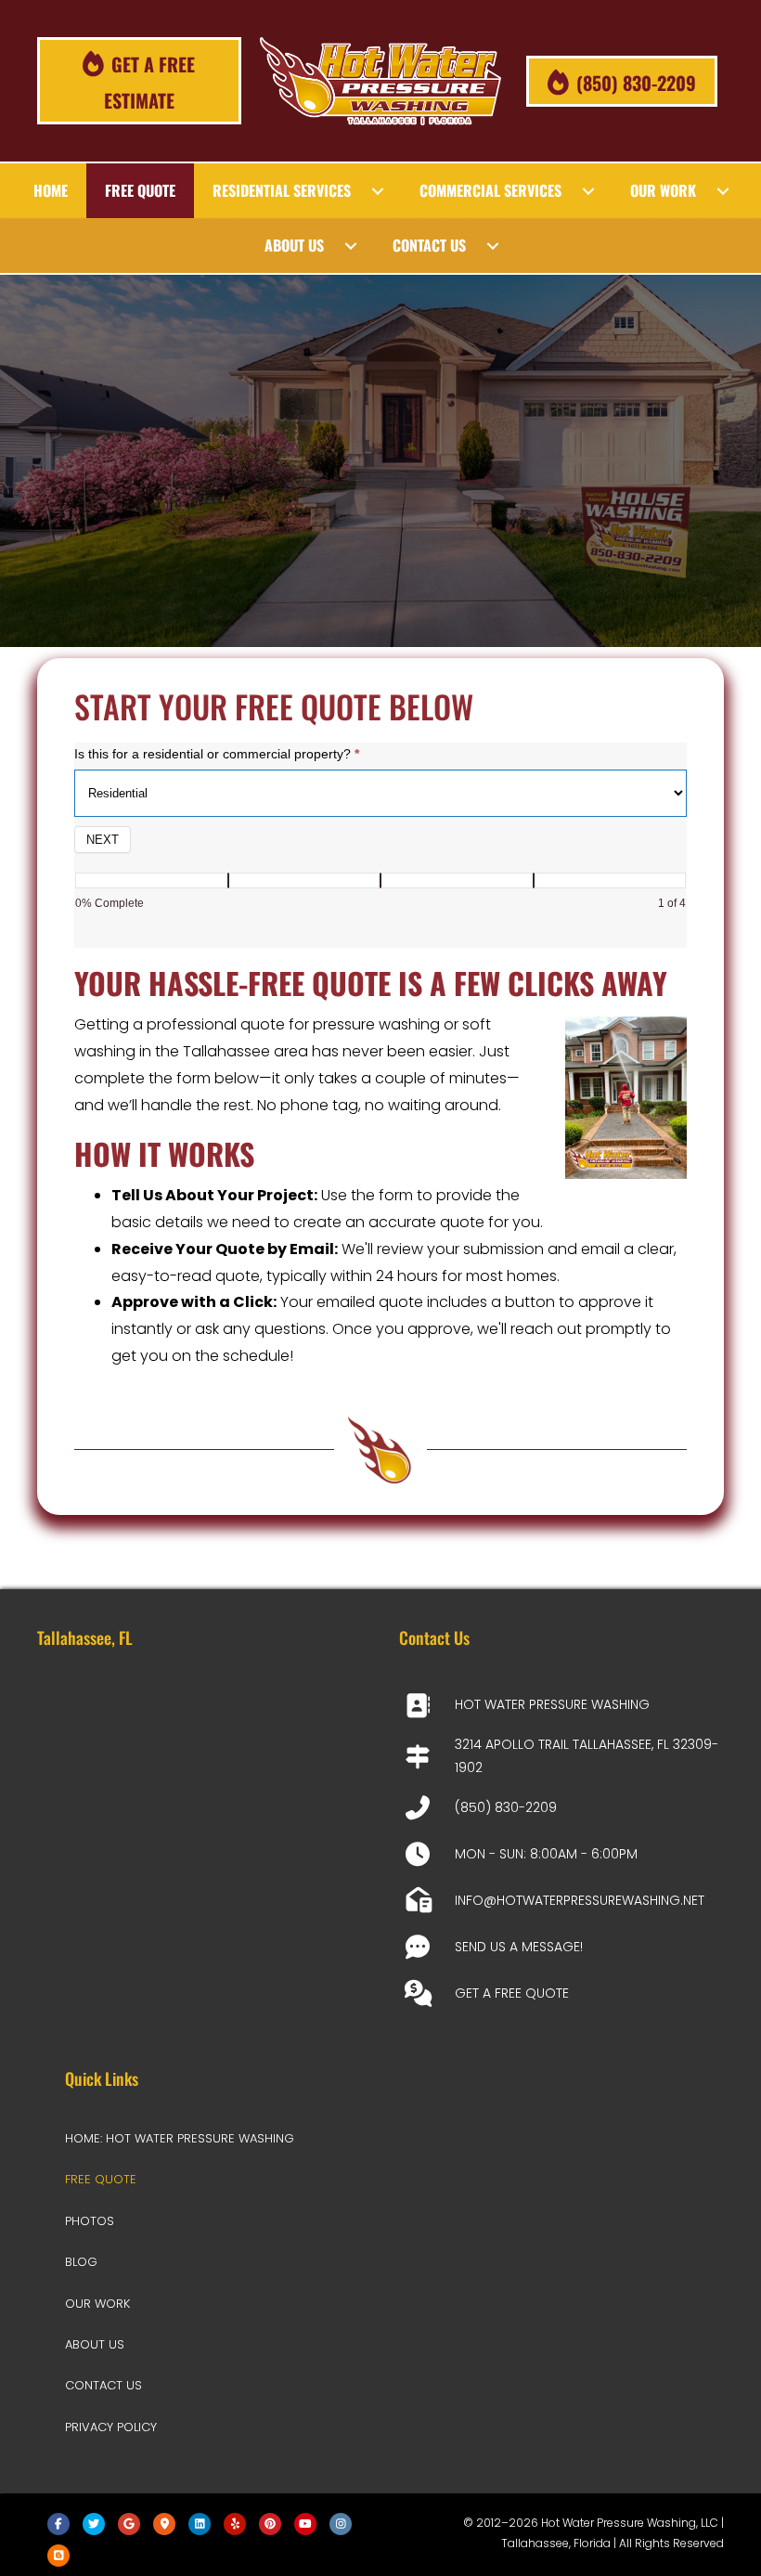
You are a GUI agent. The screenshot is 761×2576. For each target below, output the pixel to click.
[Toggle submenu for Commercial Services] (588, 191)
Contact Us (103, 2385)
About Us (95, 2344)
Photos (90, 2221)
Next (103, 840)
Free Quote (101, 2179)
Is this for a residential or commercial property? (217, 754)
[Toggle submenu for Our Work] (723, 191)
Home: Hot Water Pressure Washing (180, 2138)
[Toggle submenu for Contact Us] (493, 246)
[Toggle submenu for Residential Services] (378, 191)
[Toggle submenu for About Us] (351, 246)
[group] (380, 896)
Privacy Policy (111, 2427)
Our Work (97, 2304)
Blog (81, 2262)
